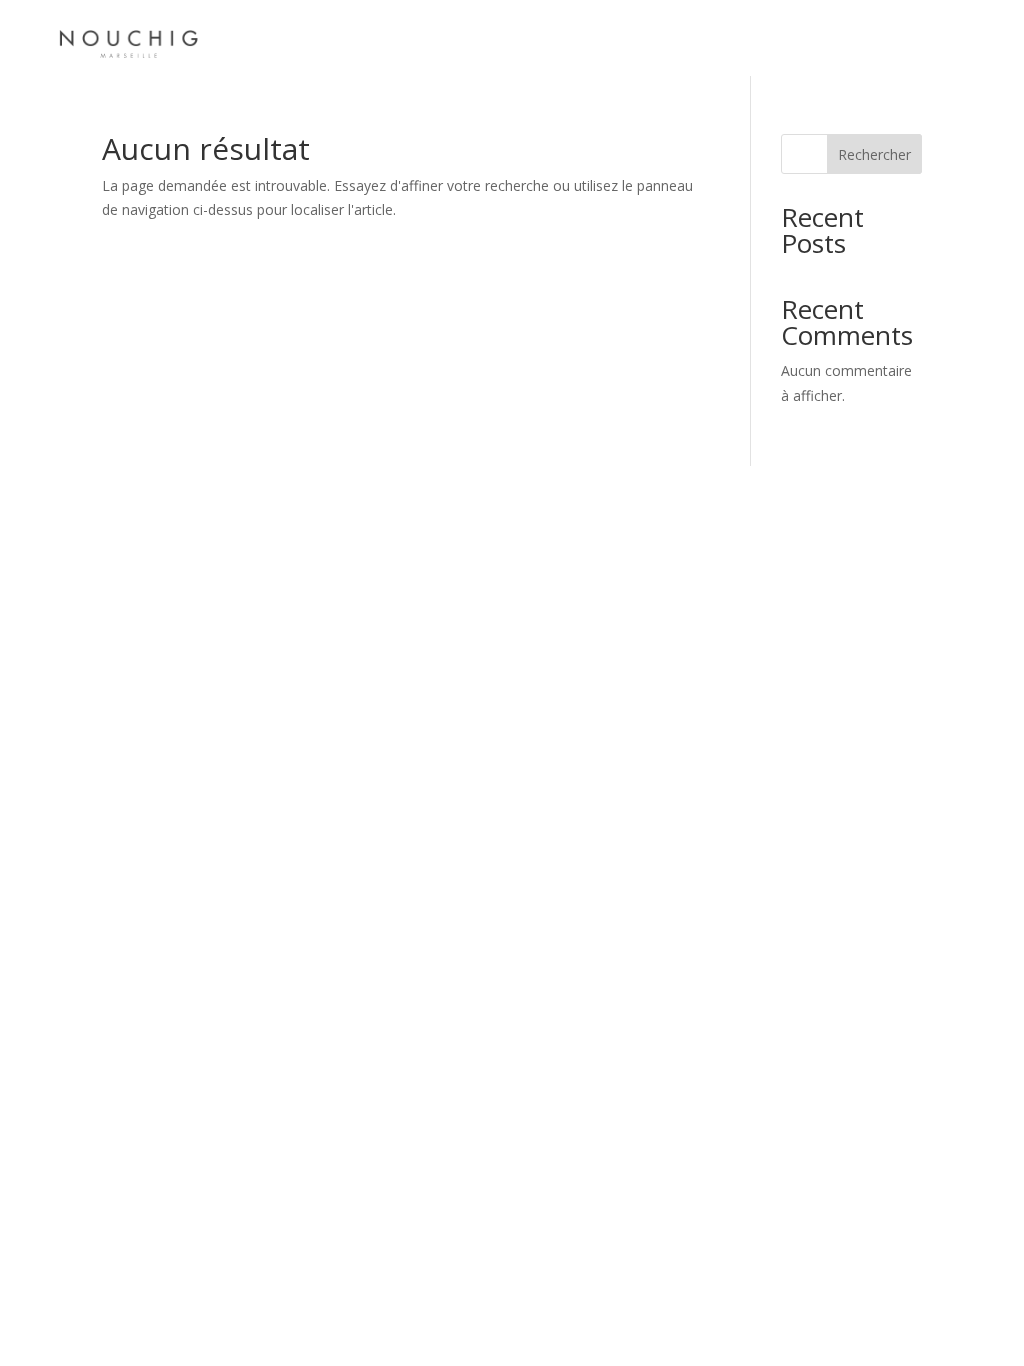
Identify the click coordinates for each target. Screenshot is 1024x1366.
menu (254, 37)
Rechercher (874, 154)
